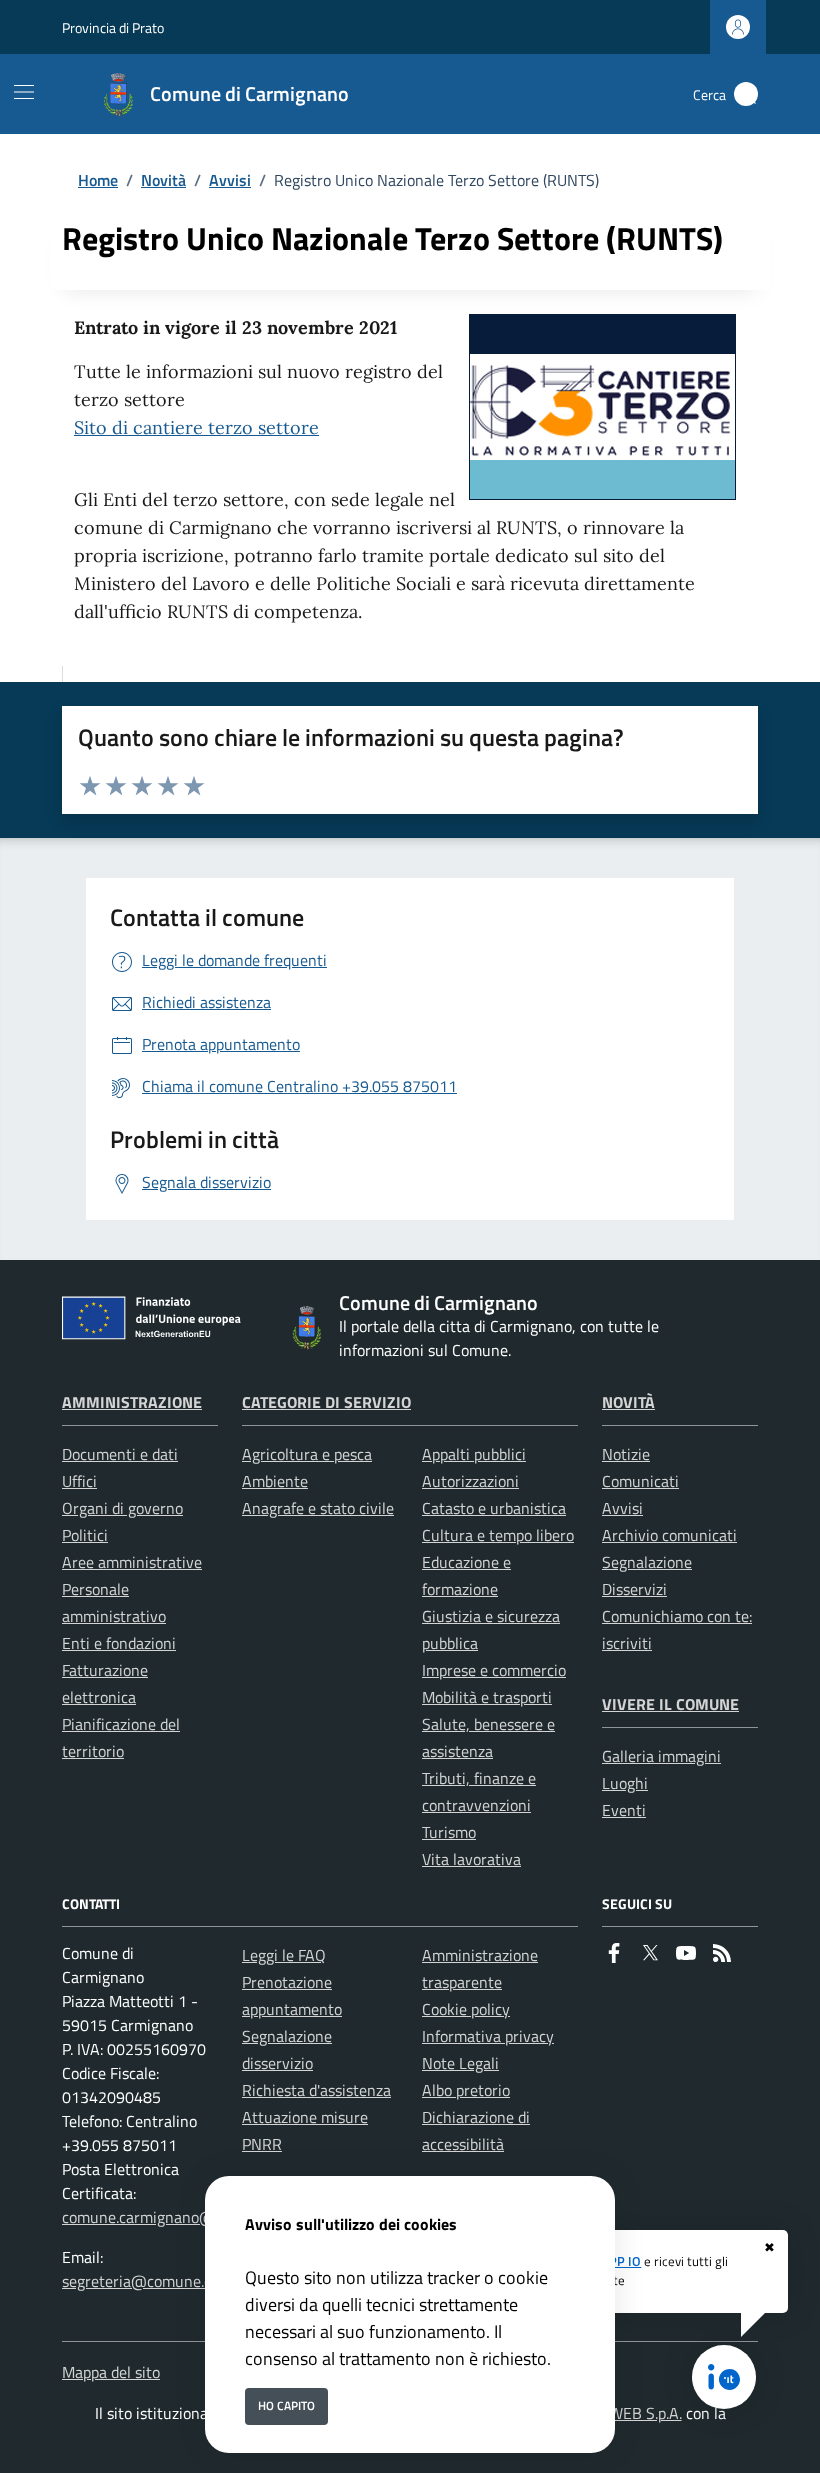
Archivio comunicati (669, 1535)
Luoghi (625, 1783)
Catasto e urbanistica (494, 1508)
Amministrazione (132, 1402)
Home (98, 180)
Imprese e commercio (494, 1670)
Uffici (79, 1481)
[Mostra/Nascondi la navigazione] (24, 92)
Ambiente (275, 1481)
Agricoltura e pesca (307, 1454)
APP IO (621, 2261)
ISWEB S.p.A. (639, 2413)
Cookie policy (466, 2009)
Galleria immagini (661, 1756)
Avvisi (230, 180)
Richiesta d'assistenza (316, 2090)
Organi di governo (122, 1508)
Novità (163, 180)
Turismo (449, 1832)
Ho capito (286, 2405)
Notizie (626, 1454)
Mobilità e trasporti (487, 1697)
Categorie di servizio (326, 1402)
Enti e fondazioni (119, 1643)
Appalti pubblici (474, 1454)
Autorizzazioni (470, 1481)
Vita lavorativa (471, 1859)
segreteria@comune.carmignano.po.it (189, 2281)
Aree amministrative (132, 1562)
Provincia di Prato (113, 27)
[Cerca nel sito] (746, 94)
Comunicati (640, 1481)
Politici (85, 1535)
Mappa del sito (111, 2372)
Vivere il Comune (670, 1704)
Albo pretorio (466, 2090)
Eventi (624, 1810)
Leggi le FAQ (284, 1955)
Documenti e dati (120, 1454)
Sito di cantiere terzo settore (196, 427)
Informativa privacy (488, 2036)
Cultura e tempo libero (498, 1535)
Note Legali (460, 2063)
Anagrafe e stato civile (318, 1508)
